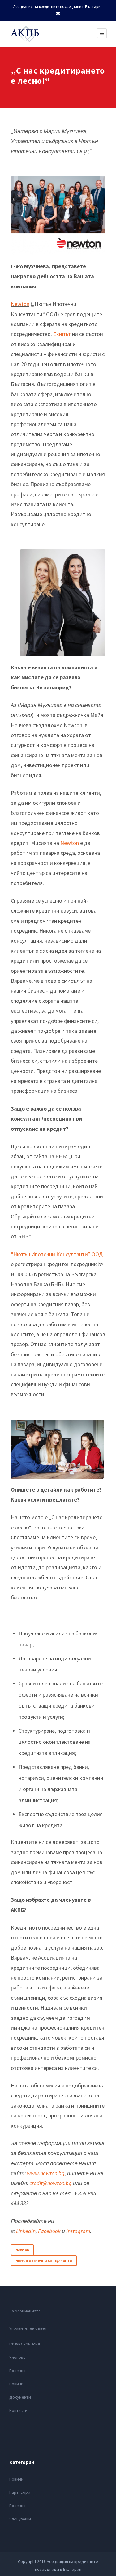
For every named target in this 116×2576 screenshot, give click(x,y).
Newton (20, 304)
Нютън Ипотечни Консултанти (44, 2261)
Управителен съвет (28, 2328)
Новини (16, 2384)
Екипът (62, 334)
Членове (17, 2357)
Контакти (18, 2410)
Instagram (78, 2231)
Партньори (20, 2492)
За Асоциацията (25, 2311)
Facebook (49, 2231)
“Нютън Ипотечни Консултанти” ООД (57, 1254)
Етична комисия (25, 2344)
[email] (58, 14)
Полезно (17, 2371)
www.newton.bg (46, 2173)
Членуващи (20, 2519)
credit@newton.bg (51, 2183)
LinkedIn (26, 2231)
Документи (20, 2397)
